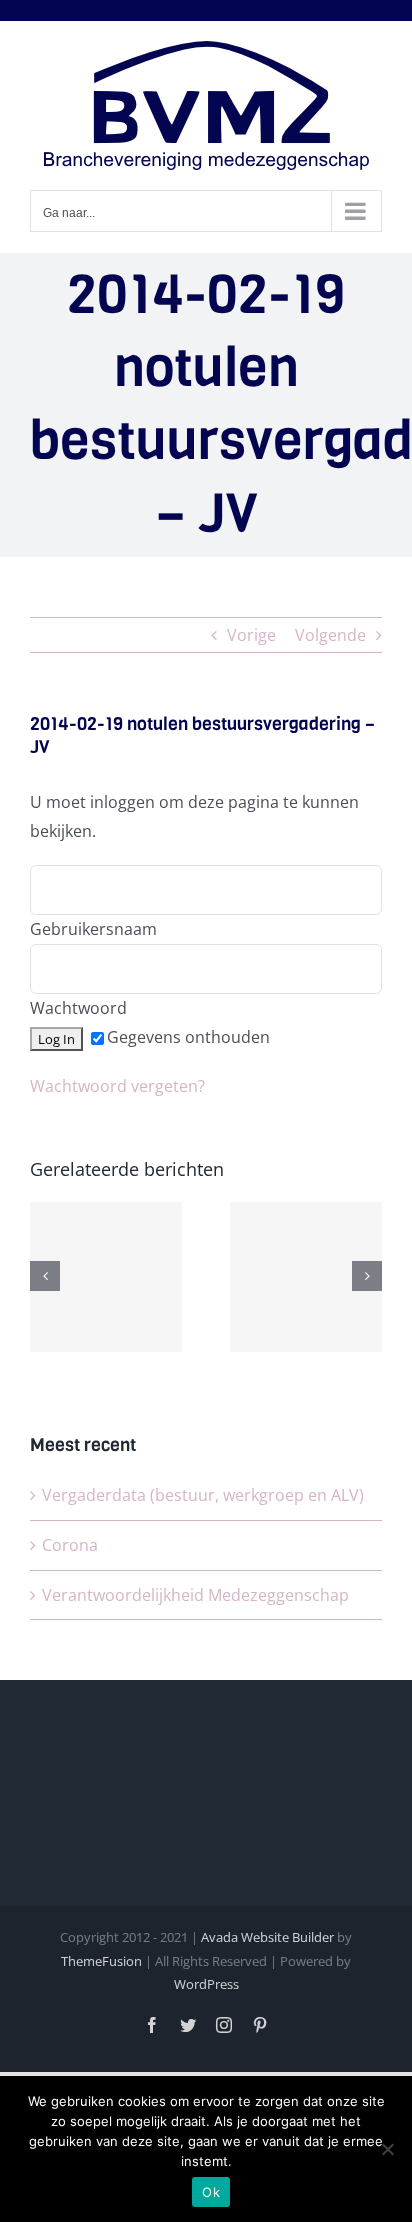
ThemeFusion (101, 1961)
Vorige (251, 635)
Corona (70, 1545)
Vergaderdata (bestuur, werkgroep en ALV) (203, 1495)
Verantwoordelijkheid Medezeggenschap (195, 1595)
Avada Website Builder (267, 1937)
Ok (211, 2192)
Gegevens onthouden (188, 1037)
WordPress (206, 1984)
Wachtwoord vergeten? (117, 1086)
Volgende (330, 635)
